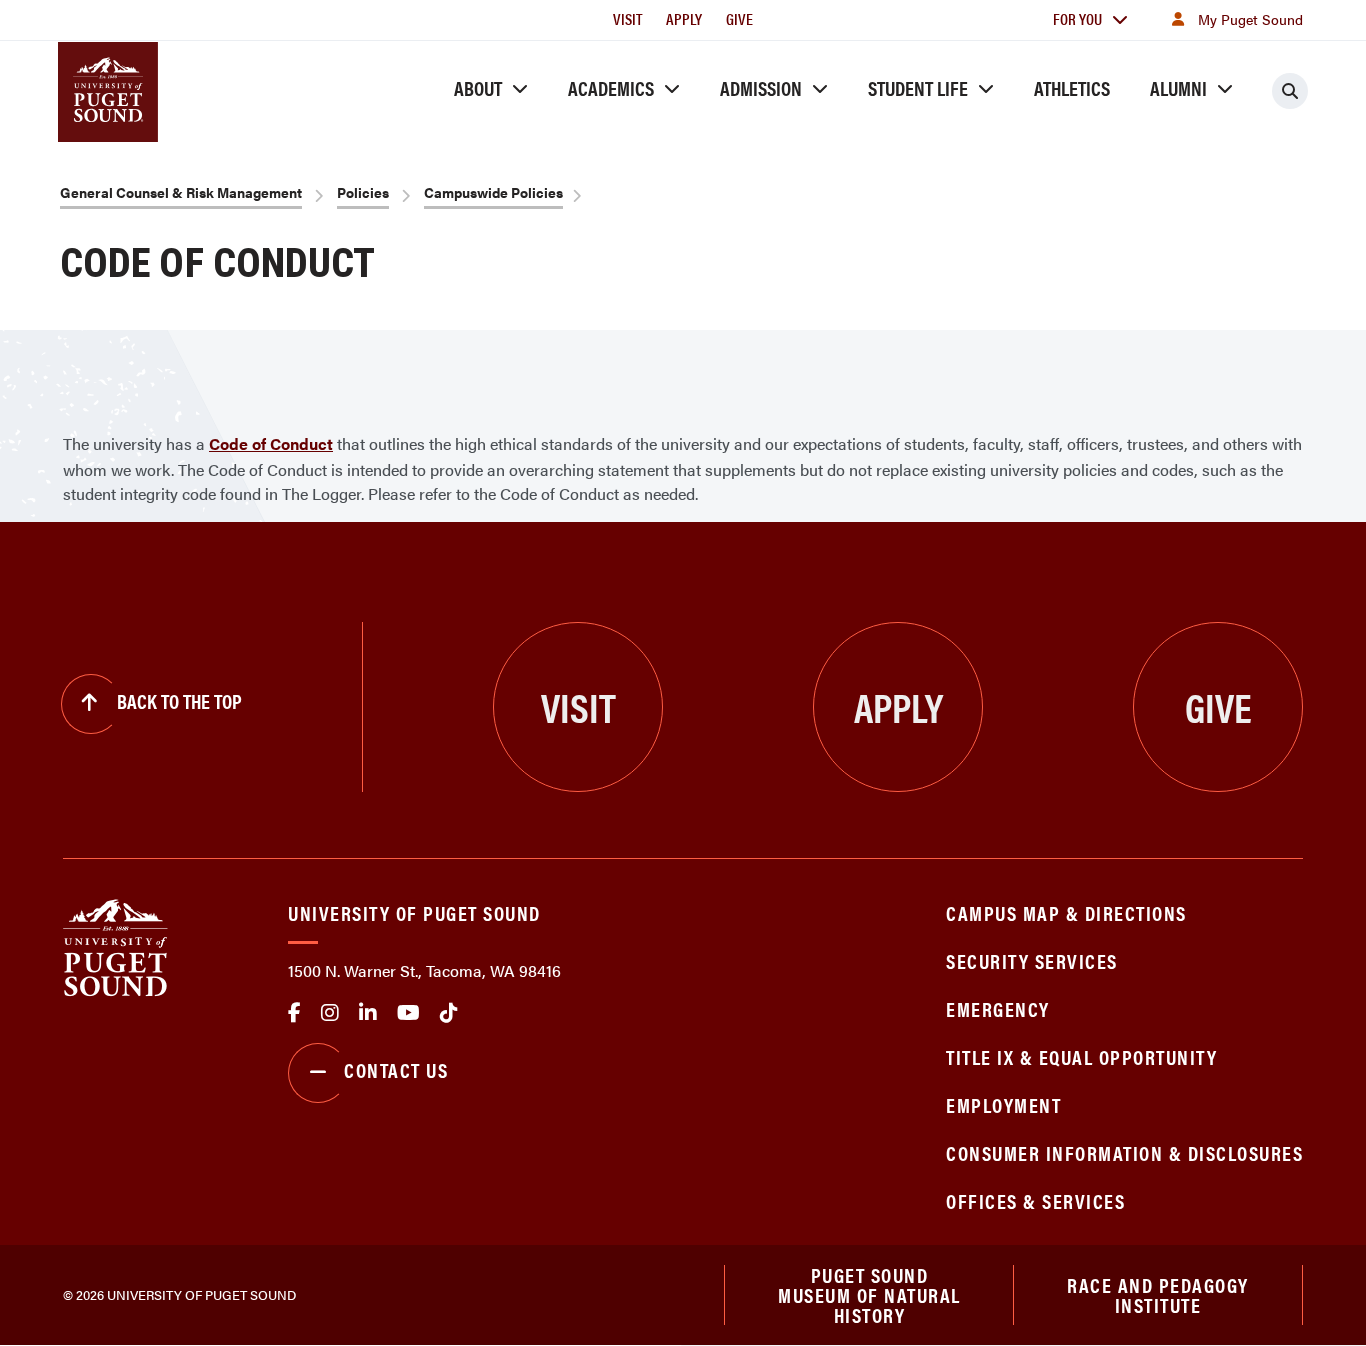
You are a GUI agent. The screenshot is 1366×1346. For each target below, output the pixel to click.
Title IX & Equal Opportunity (1081, 1056)
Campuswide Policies (493, 192)
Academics (611, 87)
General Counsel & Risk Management (181, 192)
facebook (294, 1013)
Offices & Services (1035, 1200)
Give (739, 18)
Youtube (408, 1013)
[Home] (115, 945)
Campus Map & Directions (1066, 912)
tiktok (449, 1013)
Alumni (1178, 87)
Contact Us (396, 1069)
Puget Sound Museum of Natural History (869, 1295)
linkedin (368, 1013)
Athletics (1072, 87)
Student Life (918, 87)
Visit (627, 18)
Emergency (998, 1008)
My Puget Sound (1250, 19)
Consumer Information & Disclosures (1124, 1152)
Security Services (1032, 960)
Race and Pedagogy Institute (1158, 1294)
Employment (1003, 1104)
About (478, 87)
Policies (363, 192)
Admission (761, 87)
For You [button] (1077, 18)
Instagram (330, 1013)
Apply (684, 18)
